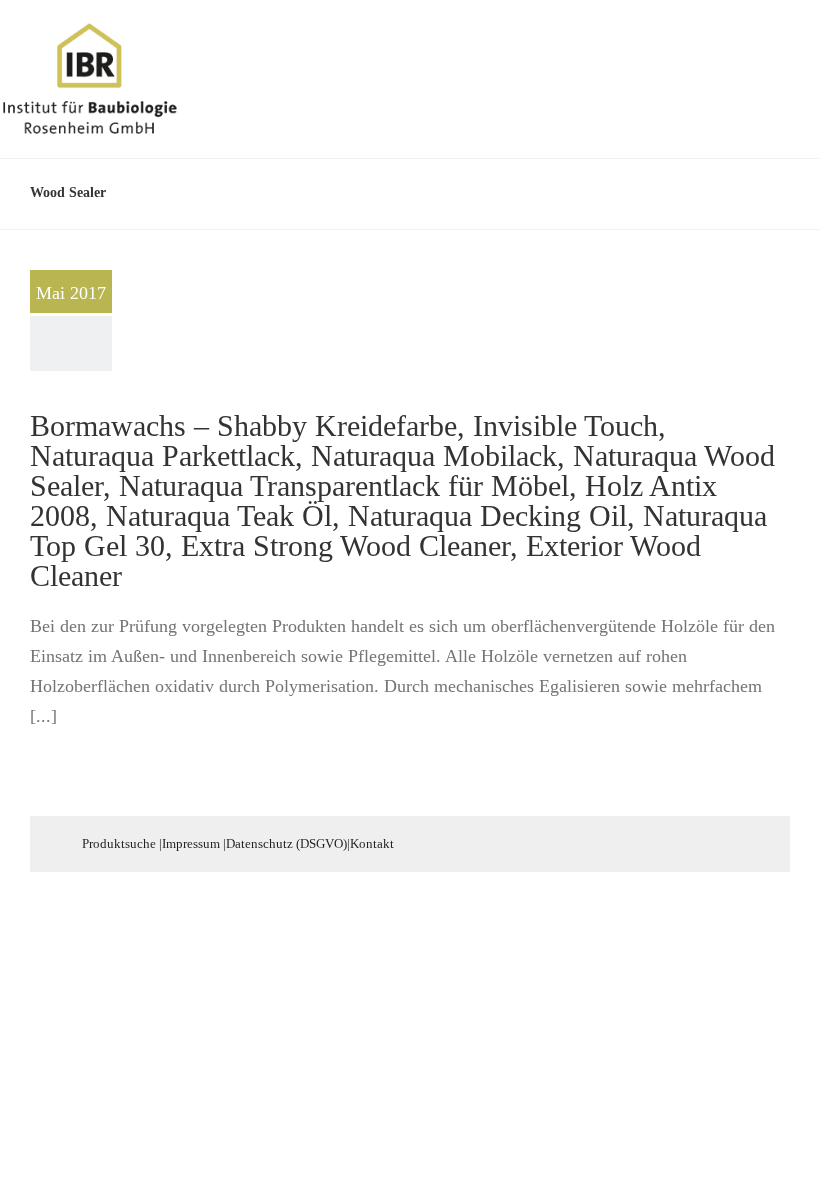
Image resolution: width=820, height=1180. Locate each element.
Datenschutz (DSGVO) (286, 843)
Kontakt (372, 843)
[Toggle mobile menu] (782, 53)
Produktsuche (119, 843)
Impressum (191, 843)
